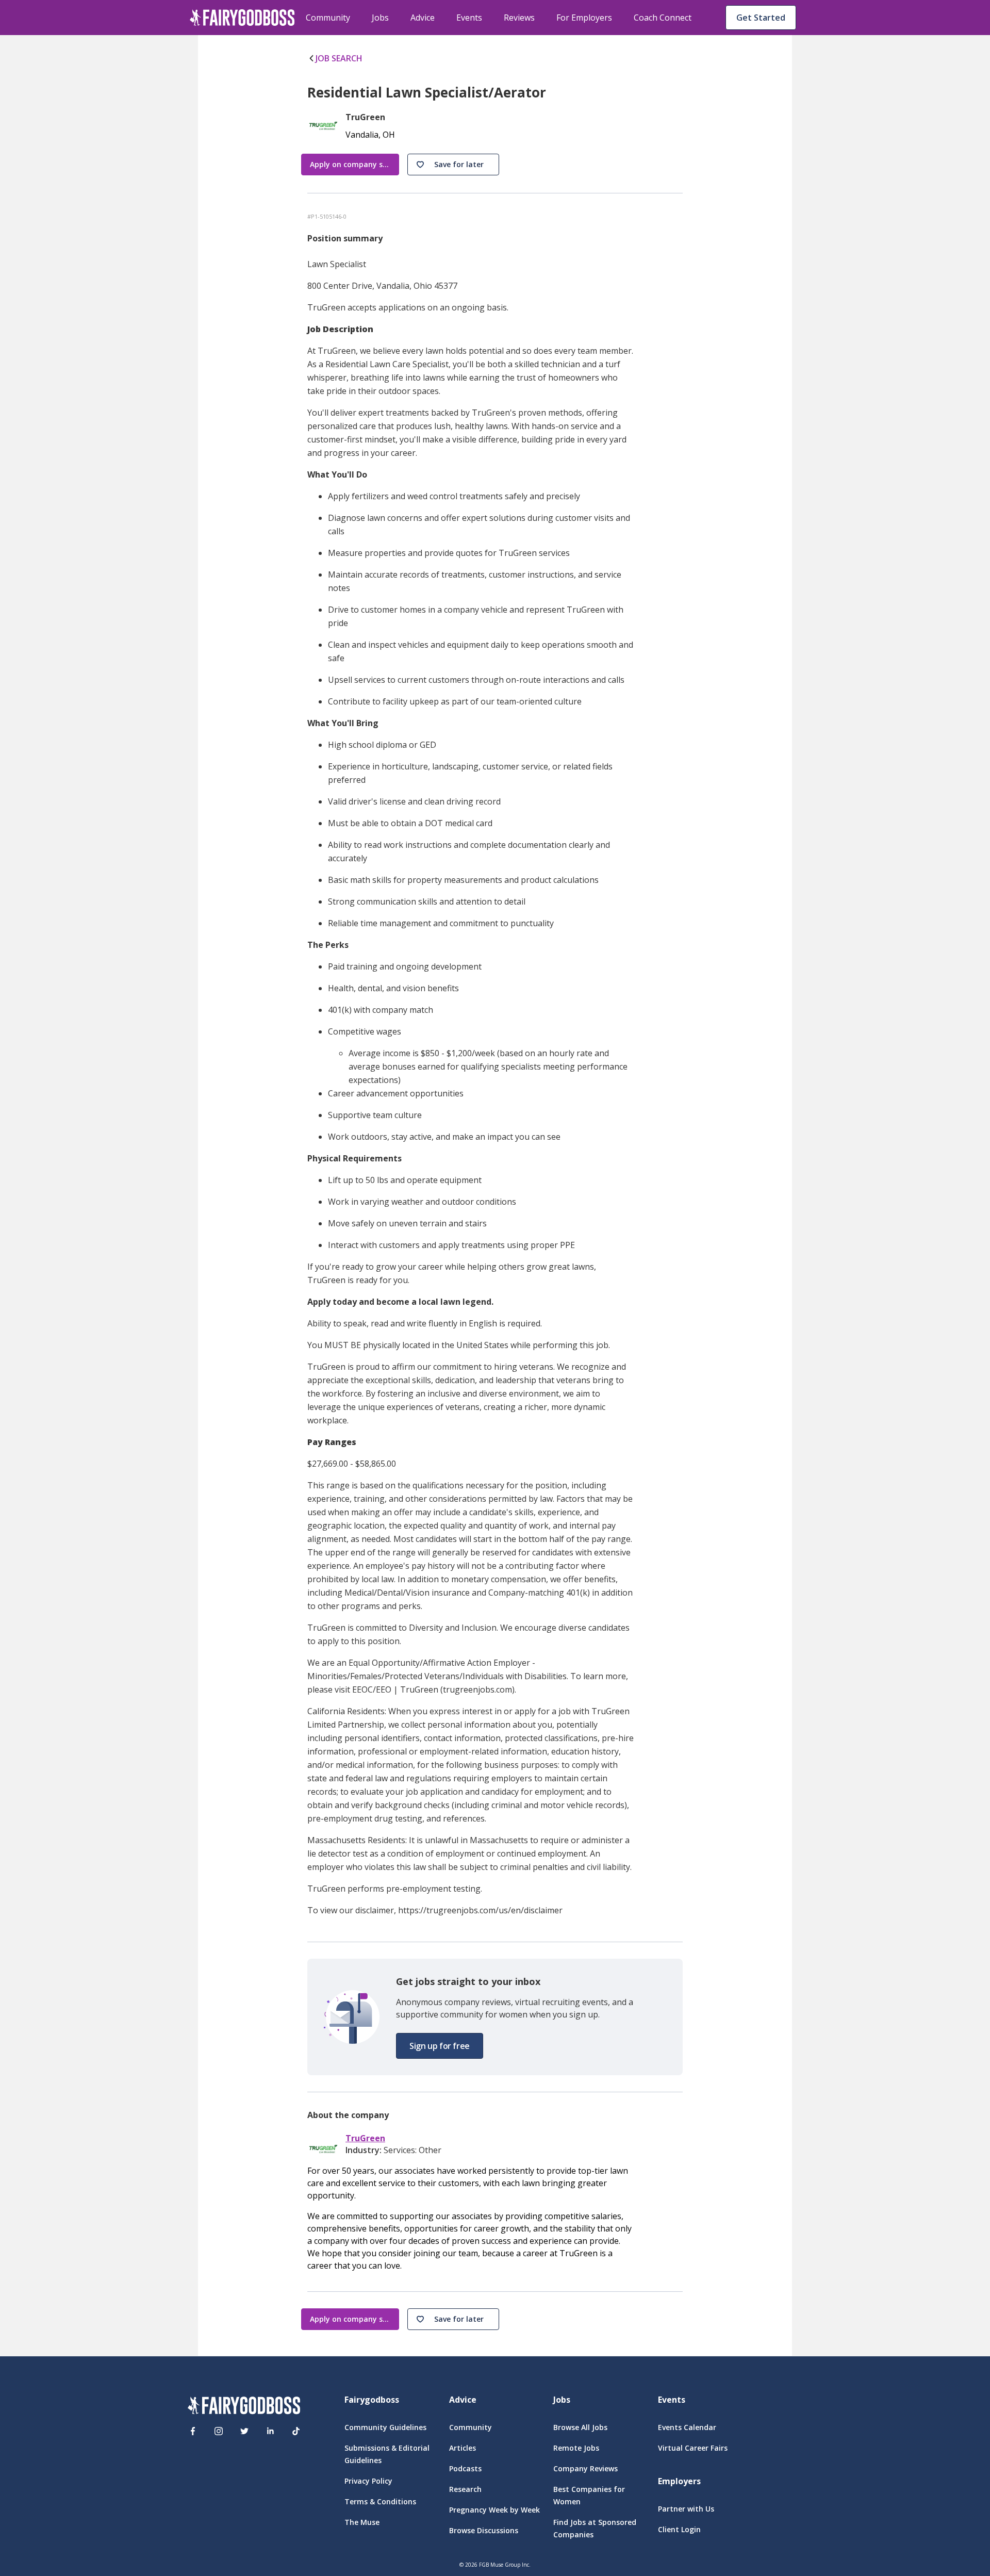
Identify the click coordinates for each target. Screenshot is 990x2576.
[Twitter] (244, 2431)
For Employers (584, 18)
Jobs (380, 18)
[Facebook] (193, 2431)
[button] (453, 165)
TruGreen (365, 2138)
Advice (423, 18)
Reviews (519, 18)
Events (469, 18)
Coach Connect (663, 18)
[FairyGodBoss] (244, 2407)
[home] (242, 18)
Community (328, 18)
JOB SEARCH (339, 58)
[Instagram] (219, 2431)
